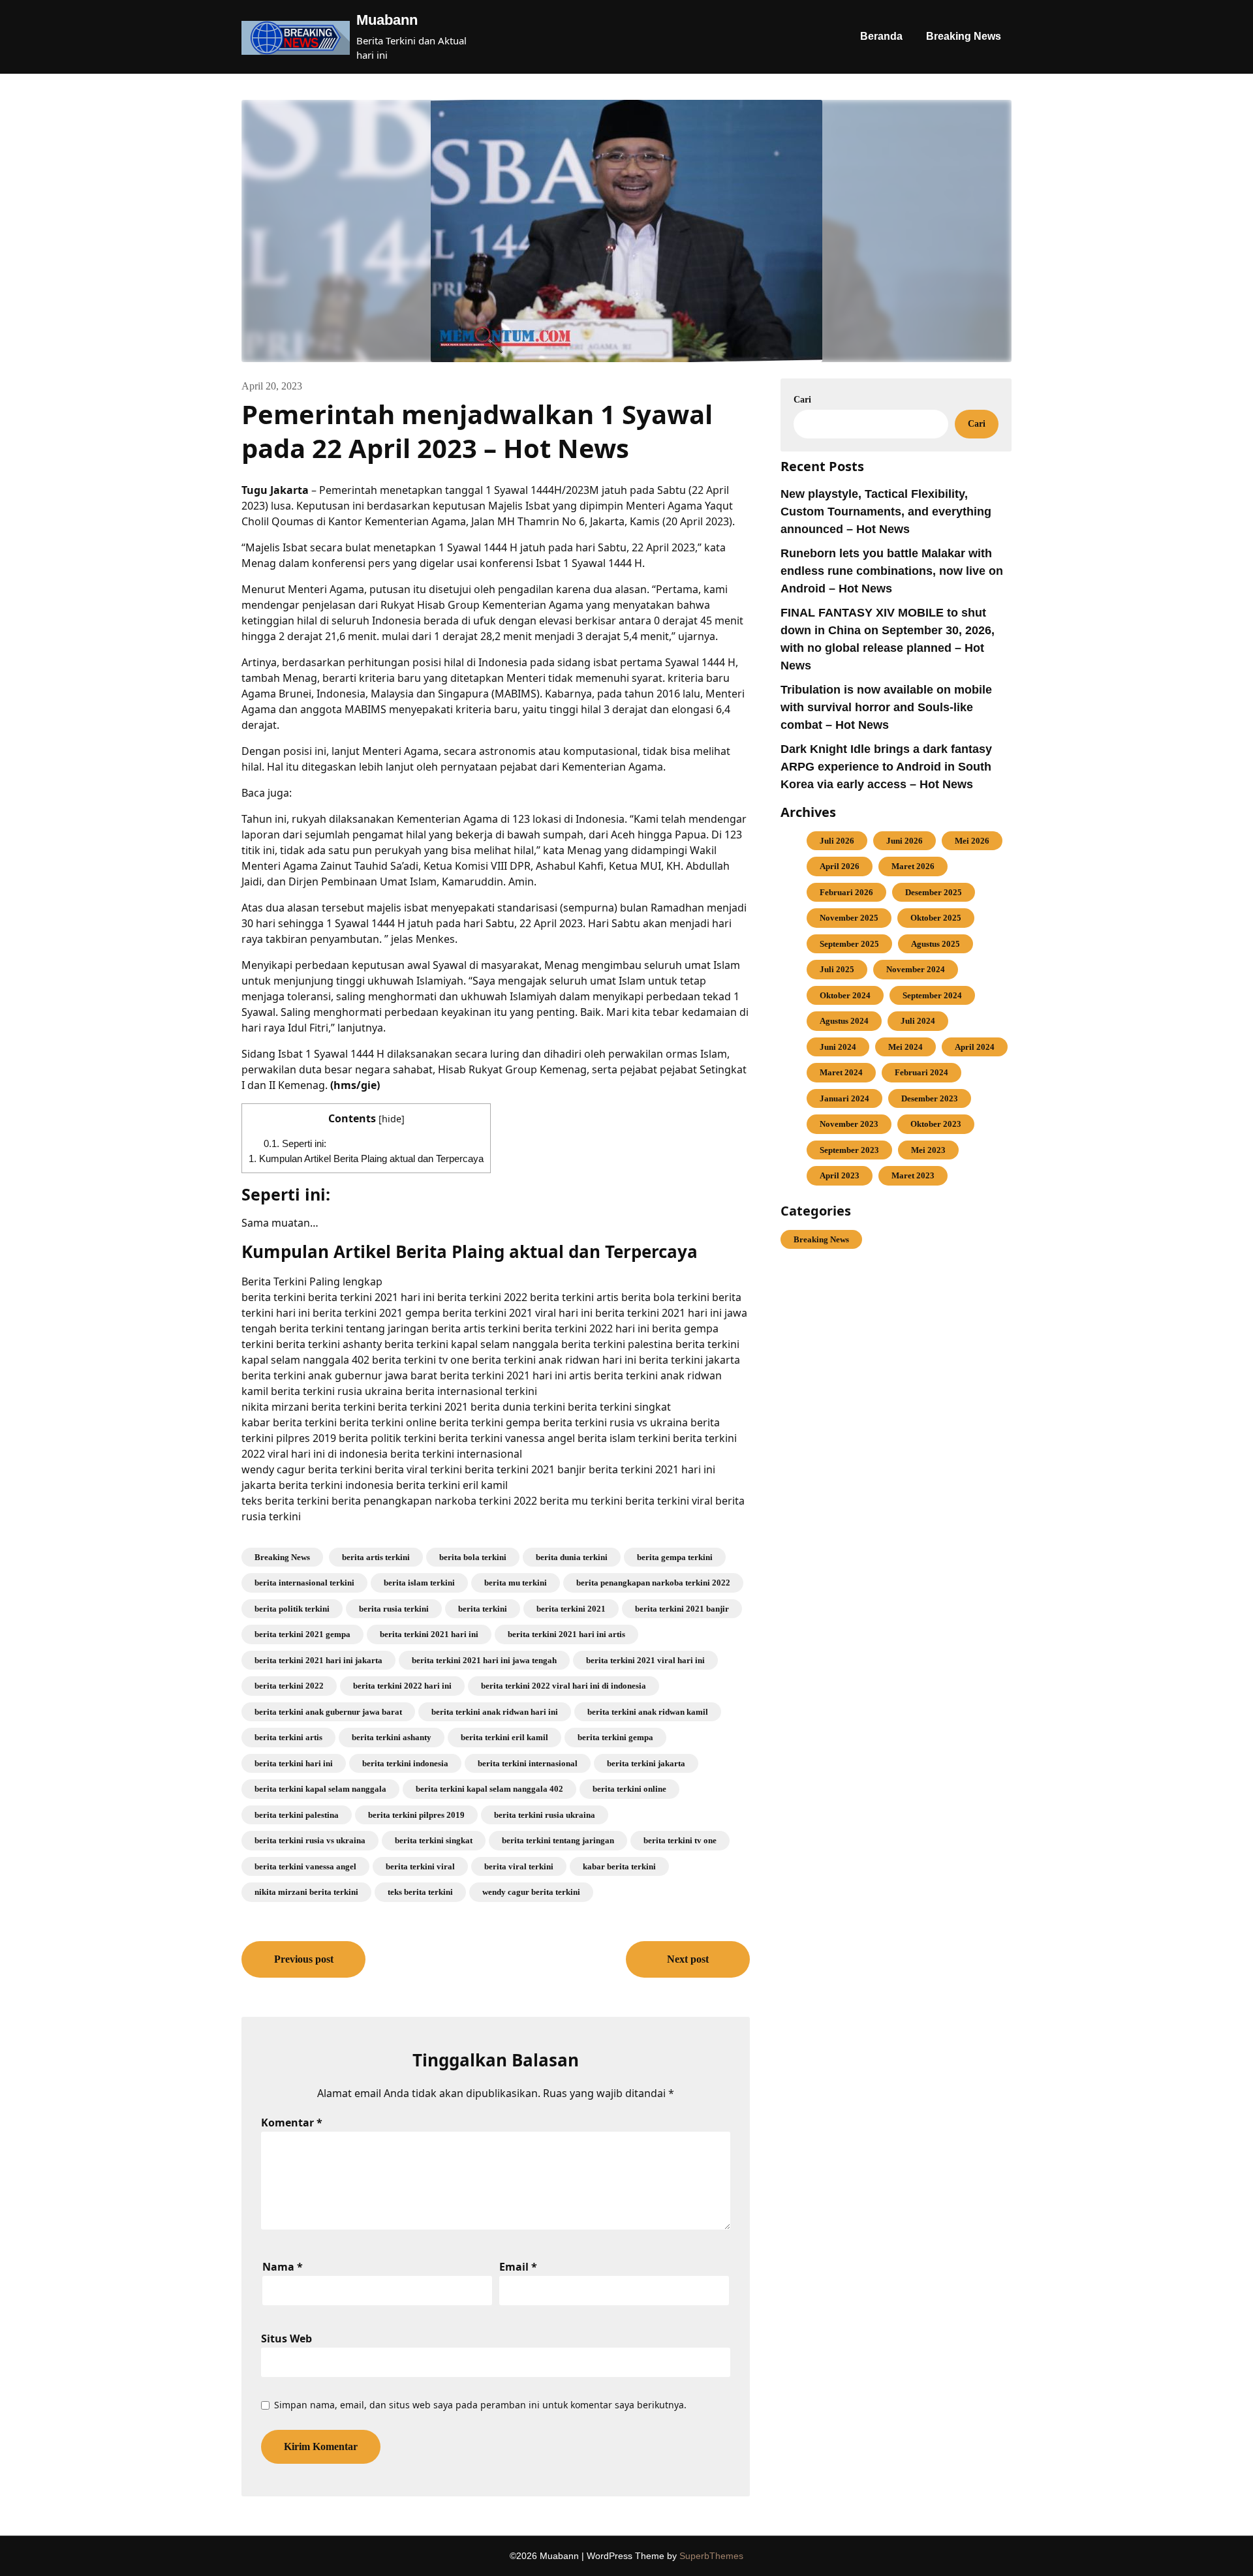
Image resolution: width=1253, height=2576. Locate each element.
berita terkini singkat (434, 1840)
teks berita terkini (420, 1892)
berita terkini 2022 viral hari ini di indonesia (564, 1686)
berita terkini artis (288, 1737)
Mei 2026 (972, 841)
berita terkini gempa (615, 1737)
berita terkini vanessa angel (305, 1866)
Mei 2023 (928, 1150)
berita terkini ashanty (392, 1737)
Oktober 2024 (845, 995)
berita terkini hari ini (294, 1763)
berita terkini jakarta (646, 1763)
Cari (802, 400)
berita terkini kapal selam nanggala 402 (489, 1789)
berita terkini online (629, 1789)
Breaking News (964, 36)
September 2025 (849, 944)
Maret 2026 (913, 866)
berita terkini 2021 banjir (682, 1609)
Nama (283, 2267)
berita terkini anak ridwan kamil (648, 1712)
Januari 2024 (844, 1098)
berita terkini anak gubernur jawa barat (328, 1712)
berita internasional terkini (304, 1583)
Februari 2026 (846, 892)
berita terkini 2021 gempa (302, 1634)
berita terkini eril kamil (504, 1737)
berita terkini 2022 (289, 1686)
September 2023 (849, 1150)
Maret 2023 (913, 1175)
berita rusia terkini (394, 1609)
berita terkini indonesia (405, 1763)
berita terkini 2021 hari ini (429, 1634)
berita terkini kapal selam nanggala (320, 1789)
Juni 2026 (905, 841)
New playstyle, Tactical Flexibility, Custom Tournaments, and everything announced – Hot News (886, 512)
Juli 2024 (918, 1021)
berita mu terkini (516, 1583)
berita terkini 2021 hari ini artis (566, 1634)
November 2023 (849, 1124)
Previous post (304, 1959)
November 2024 (916, 969)
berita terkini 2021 (571, 1609)
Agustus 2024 (844, 1021)
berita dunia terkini (572, 1557)
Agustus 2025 (936, 944)
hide (392, 1119)
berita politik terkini (292, 1609)
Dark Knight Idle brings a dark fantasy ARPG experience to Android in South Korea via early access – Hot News (886, 767)
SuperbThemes (711, 2556)
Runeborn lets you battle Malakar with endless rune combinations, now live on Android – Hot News (892, 571)
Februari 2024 (921, 1072)
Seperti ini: (295, 1143)
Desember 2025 (934, 892)
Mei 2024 (905, 1047)
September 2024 (932, 995)
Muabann (387, 20)
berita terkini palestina (297, 1815)
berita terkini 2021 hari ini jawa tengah (484, 1660)
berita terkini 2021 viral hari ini (645, 1660)
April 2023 (840, 1175)
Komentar (292, 2123)
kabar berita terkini (619, 1866)
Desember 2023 (930, 1098)
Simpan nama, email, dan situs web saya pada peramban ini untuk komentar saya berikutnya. (480, 2405)
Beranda (881, 36)
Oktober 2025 (936, 918)
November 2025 (849, 918)
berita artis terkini (376, 1557)
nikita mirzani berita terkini (306, 1892)
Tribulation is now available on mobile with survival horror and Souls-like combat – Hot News (886, 707)
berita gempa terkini (675, 1557)
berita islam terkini (419, 1583)
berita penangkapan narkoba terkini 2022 (653, 1583)
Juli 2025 (837, 969)
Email (518, 2267)
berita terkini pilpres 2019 (416, 1815)
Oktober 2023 (936, 1124)
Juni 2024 (838, 1047)
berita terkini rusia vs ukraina (310, 1840)
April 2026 (840, 866)
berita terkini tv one (680, 1840)
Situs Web (286, 2338)
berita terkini (483, 1609)
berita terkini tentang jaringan (558, 1840)
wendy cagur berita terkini (531, 1892)
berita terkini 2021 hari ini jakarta (318, 1660)
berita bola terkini (473, 1557)
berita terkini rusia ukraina (545, 1815)
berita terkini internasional (528, 1763)
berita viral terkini (519, 1866)
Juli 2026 (837, 841)
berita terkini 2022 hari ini (402, 1686)
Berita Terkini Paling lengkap (312, 1281)
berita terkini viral (420, 1866)
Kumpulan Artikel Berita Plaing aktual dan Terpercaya (366, 1158)
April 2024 (975, 1047)
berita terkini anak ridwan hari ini (495, 1712)
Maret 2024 (841, 1072)
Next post (688, 1959)
